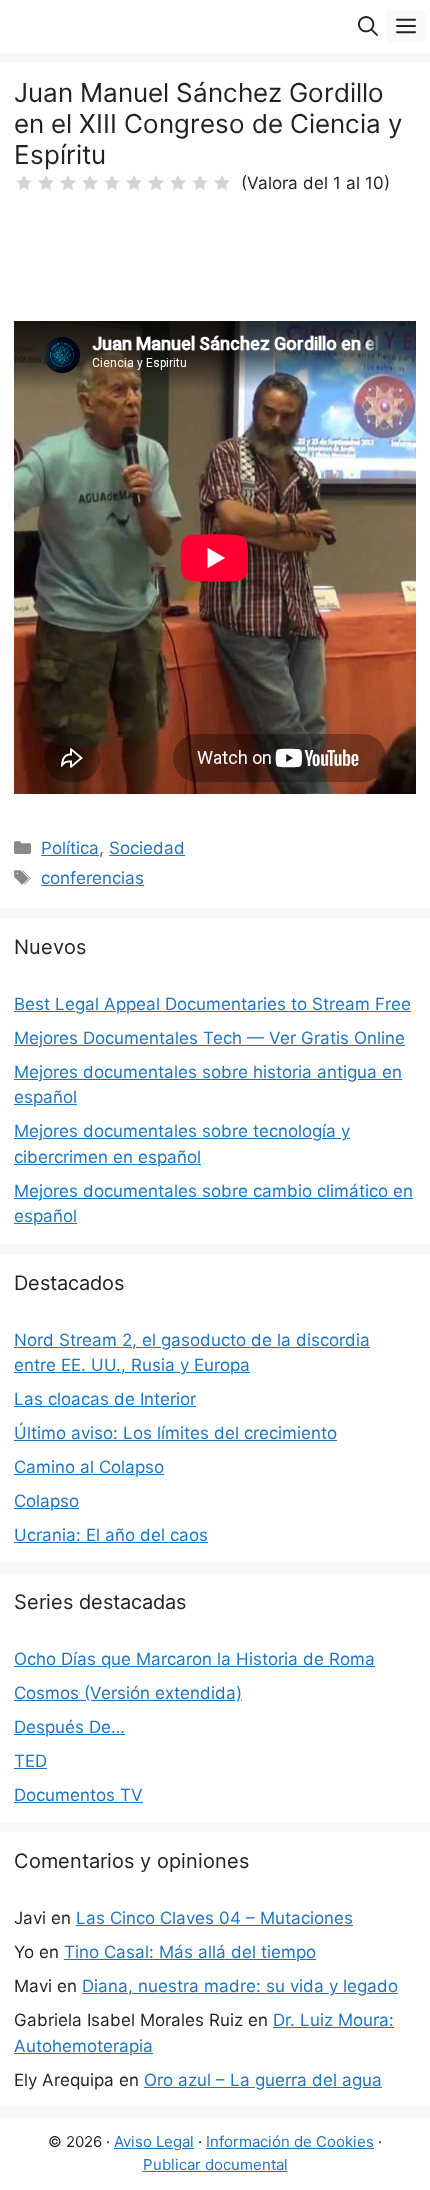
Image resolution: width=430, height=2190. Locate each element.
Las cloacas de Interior (105, 1399)
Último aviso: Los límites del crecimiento (175, 1433)
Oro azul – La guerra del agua (263, 2080)
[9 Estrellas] (200, 183)
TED (30, 1761)
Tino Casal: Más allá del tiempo (190, 1952)
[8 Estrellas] (178, 183)
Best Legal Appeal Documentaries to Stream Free (212, 1004)
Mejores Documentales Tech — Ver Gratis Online (209, 1038)
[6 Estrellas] (134, 183)
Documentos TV (78, 1795)
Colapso (46, 1501)
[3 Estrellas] (68, 183)
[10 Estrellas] (222, 183)
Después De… (69, 1727)
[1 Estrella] (24, 183)
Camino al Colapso (89, 1467)
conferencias (92, 878)
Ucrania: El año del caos (111, 1535)
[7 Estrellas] (156, 183)
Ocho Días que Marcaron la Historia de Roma (194, 1659)
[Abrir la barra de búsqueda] (368, 26)
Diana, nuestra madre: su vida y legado (240, 1986)
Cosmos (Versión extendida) (128, 1693)
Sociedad (147, 848)
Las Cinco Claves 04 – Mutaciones (214, 1918)
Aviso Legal (154, 2141)
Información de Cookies (290, 2141)
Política (70, 848)
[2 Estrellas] (46, 183)
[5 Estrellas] (112, 183)
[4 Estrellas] (90, 183)
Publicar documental (215, 2164)
